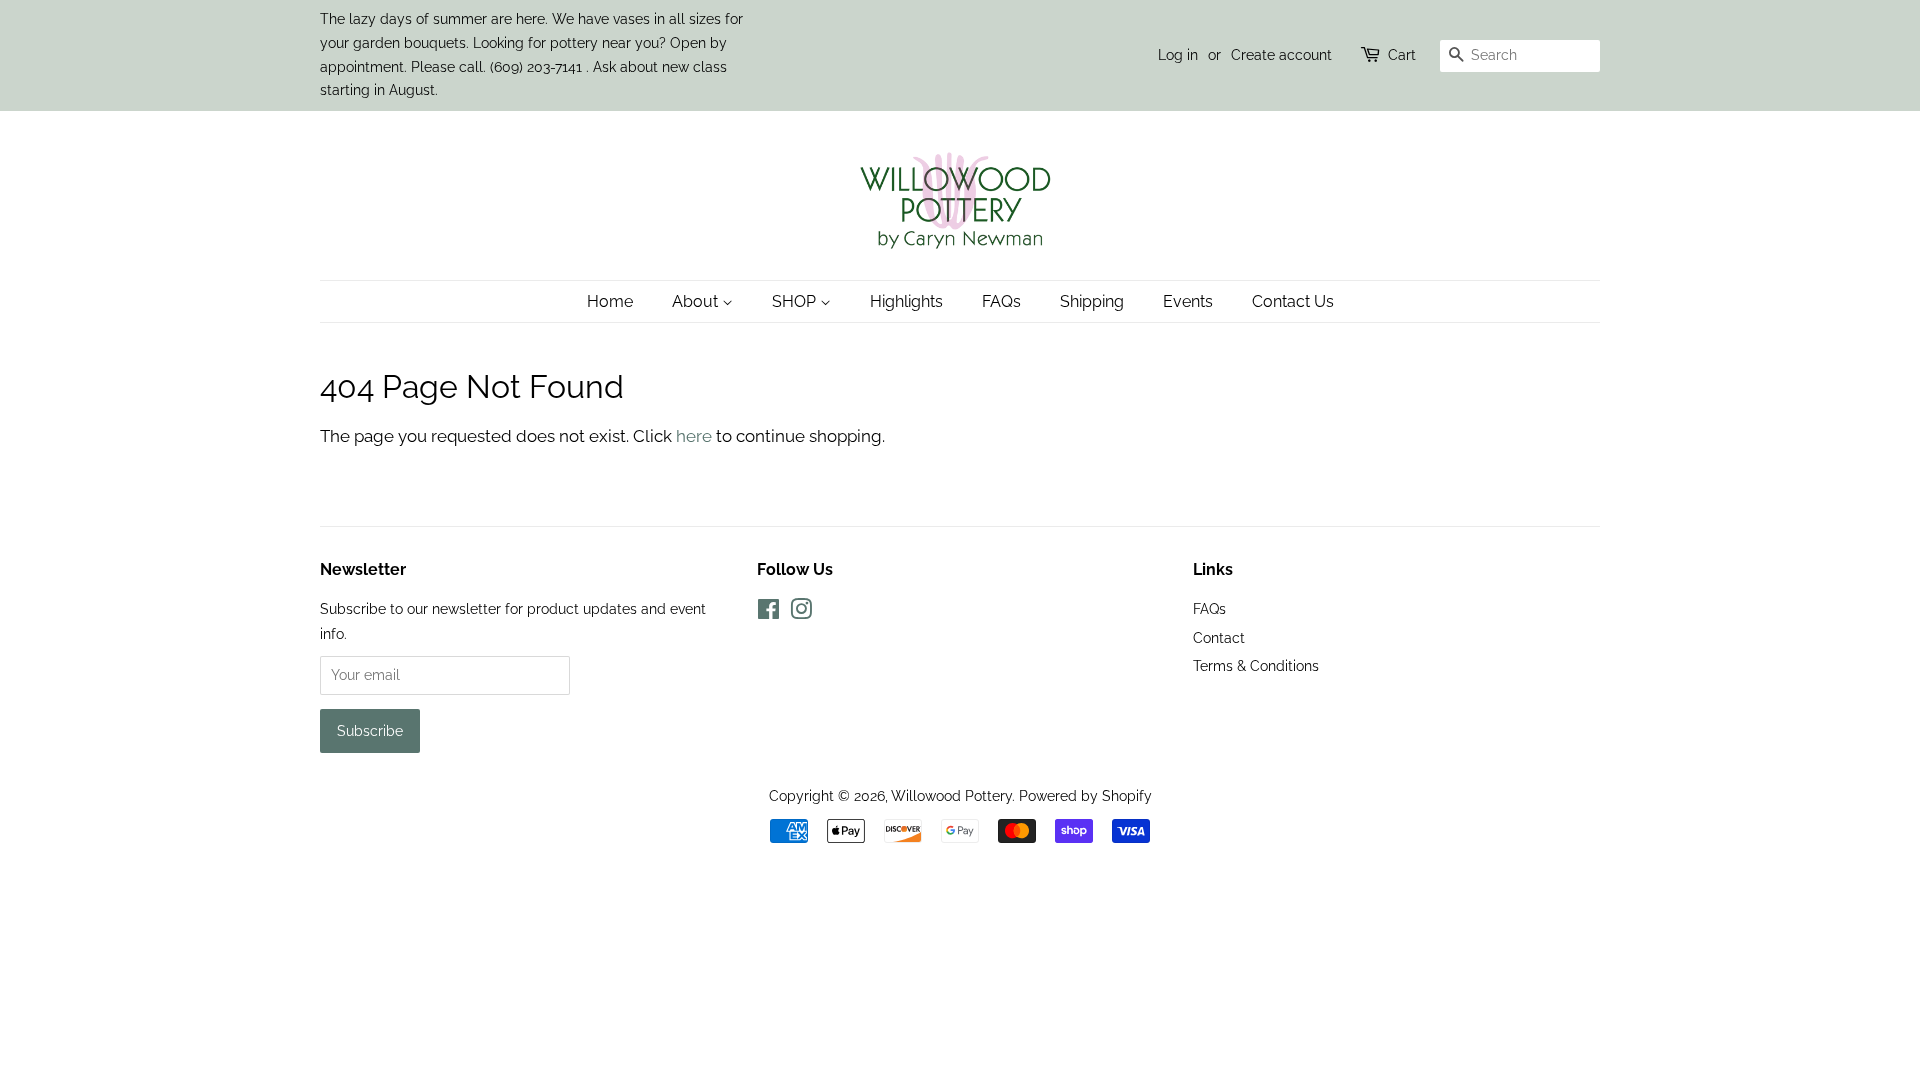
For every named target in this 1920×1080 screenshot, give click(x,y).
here (694, 436)
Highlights (906, 301)
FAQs (1001, 301)
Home (610, 301)
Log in (1178, 55)
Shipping (1092, 301)
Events (1188, 301)
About (697, 301)
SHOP (796, 301)
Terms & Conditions (1256, 665)
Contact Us (1293, 301)
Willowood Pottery (951, 795)
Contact (1219, 637)
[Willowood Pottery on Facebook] (768, 612)
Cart (1402, 55)
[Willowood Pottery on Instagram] (801, 612)
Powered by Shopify (1085, 795)
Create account (1281, 55)
